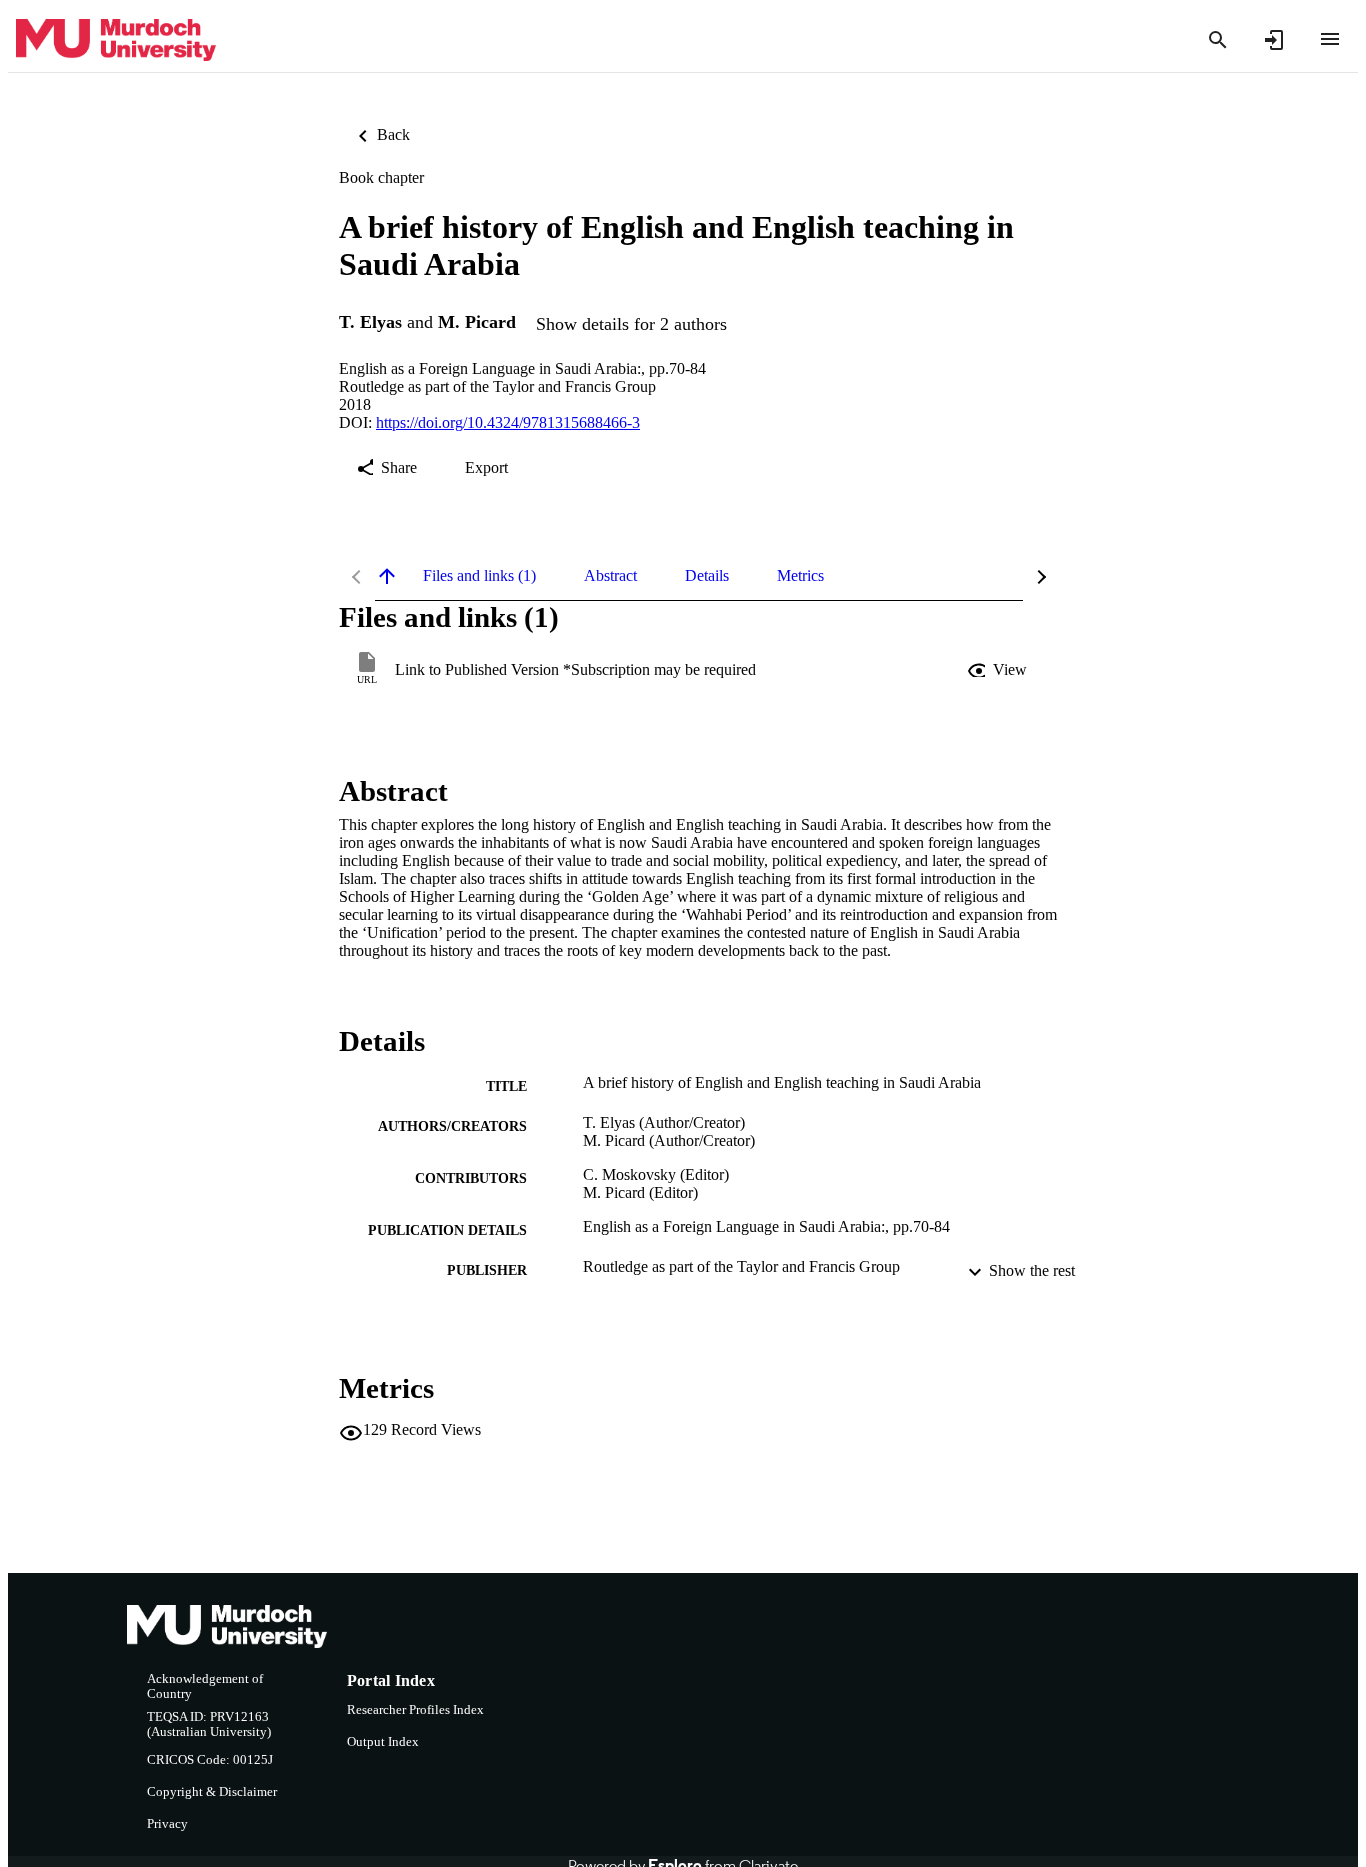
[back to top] (387, 576)
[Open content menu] (1330, 39)
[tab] (479, 576)
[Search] (1218, 40)
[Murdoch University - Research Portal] (116, 40)
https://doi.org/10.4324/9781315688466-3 (508, 422)
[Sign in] (1274, 40)
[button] (999, 670)
